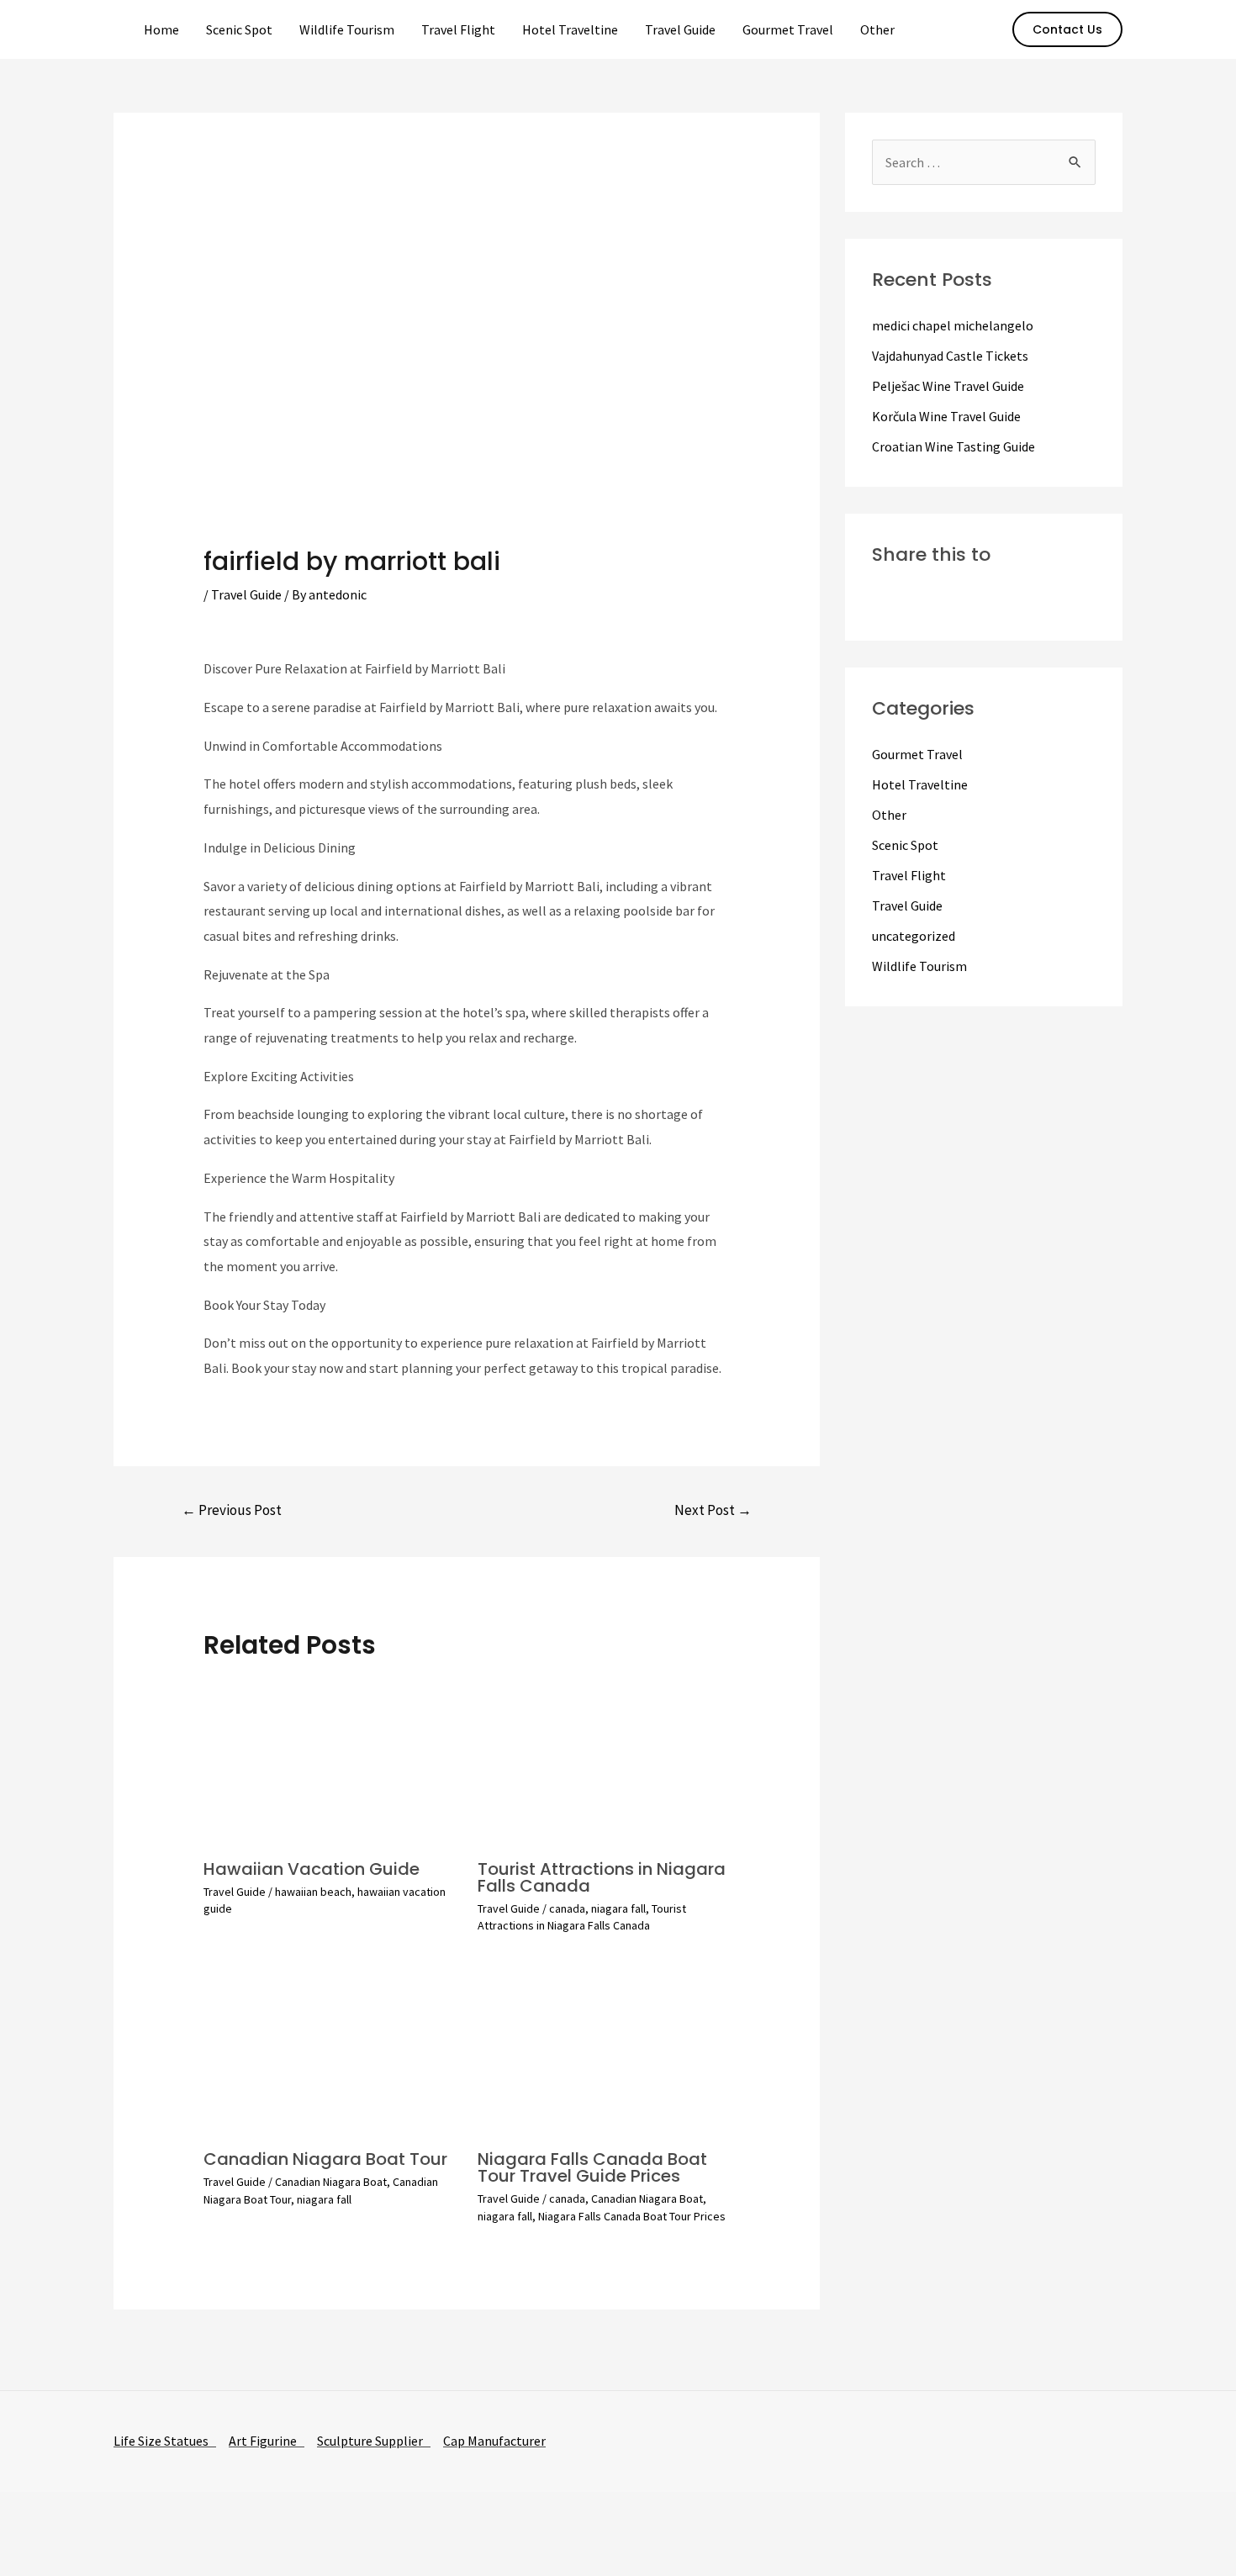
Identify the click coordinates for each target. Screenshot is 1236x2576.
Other (877, 29)
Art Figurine (267, 2441)
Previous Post (232, 1510)
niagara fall (618, 1908)
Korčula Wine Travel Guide (946, 416)
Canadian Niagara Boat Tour (325, 2159)
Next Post (713, 1510)
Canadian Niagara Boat (331, 2182)
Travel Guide (680, 29)
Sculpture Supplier (374, 2441)
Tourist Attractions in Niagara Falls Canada (602, 1877)
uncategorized (914, 936)
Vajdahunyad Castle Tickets (950, 356)
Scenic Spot (239, 29)
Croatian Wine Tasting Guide (953, 446)
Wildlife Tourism (347, 29)
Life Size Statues (165, 2441)
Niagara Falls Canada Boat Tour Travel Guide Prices (592, 2167)
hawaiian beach (313, 1892)
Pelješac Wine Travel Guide (948, 386)
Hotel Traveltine (570, 29)
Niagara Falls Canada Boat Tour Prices (632, 2216)
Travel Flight (458, 29)
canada (567, 1908)
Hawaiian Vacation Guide (312, 1869)
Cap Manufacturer (494, 2441)
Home (161, 29)
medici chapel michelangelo (953, 325)
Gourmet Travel (788, 29)
